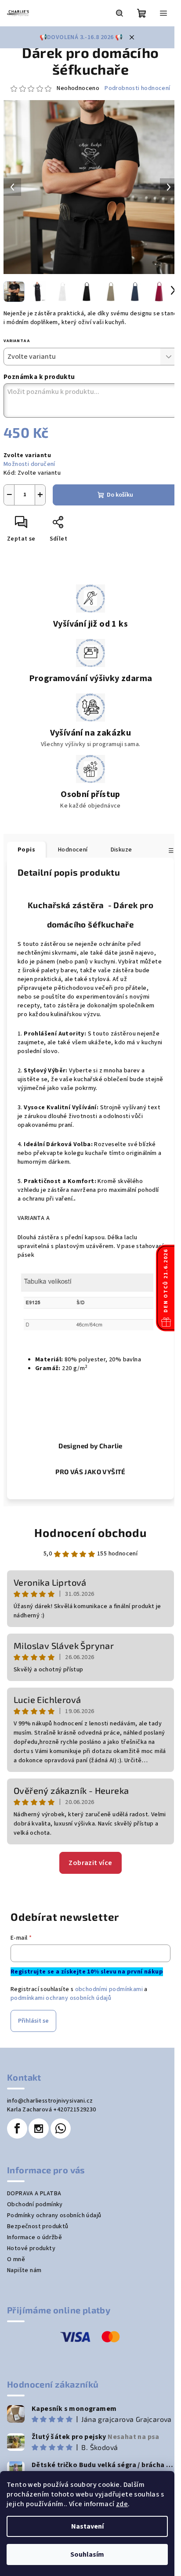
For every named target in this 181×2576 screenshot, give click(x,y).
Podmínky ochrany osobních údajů (54, 2215)
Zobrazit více (90, 1863)
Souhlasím (87, 2554)
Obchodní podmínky (35, 2204)
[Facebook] (17, 2129)
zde (122, 2504)
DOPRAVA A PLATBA (34, 2194)
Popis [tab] (26, 850)
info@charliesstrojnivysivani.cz (50, 2101)
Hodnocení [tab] (73, 850)
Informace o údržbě (34, 2237)
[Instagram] (39, 2129)
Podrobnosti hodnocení (137, 88)
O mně (16, 2259)
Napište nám (24, 2270)
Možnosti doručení (29, 464)
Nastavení (87, 2526)
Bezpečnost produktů (38, 2226)
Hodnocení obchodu (90, 1532)
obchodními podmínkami (109, 1989)
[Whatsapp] (61, 2129)
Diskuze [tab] (121, 850)
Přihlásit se (33, 2021)
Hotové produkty (31, 2248)
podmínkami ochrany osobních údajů (61, 1998)
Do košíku (120, 495)
